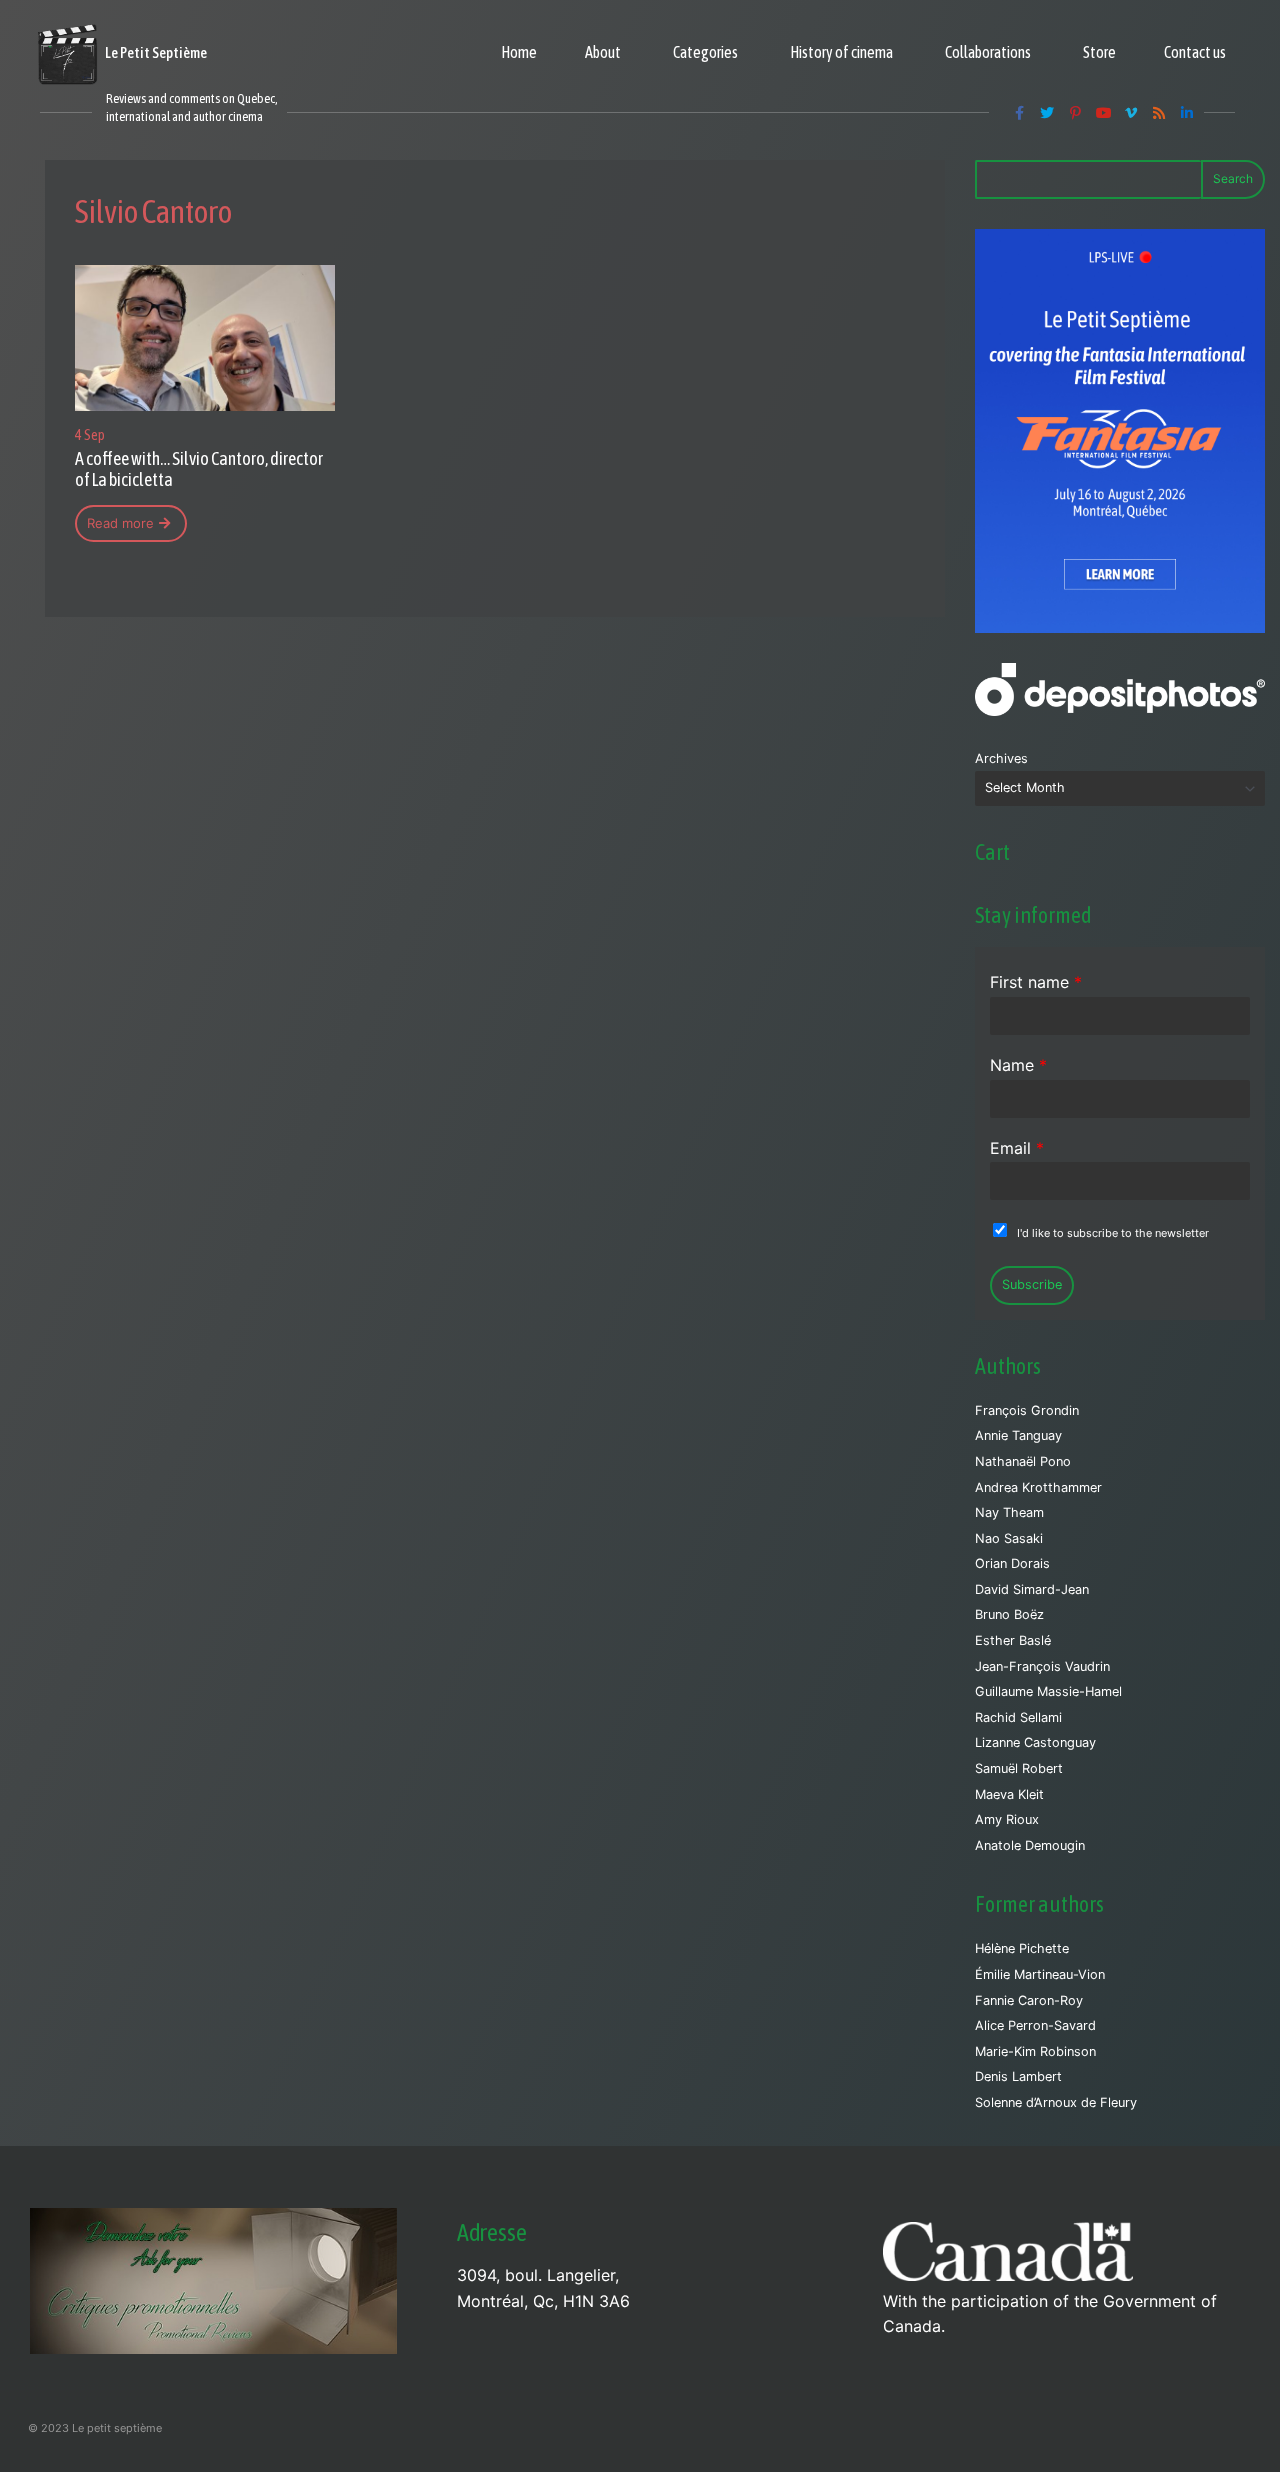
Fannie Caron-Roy (1029, 2000)
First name (1036, 982)
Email (1017, 1148)
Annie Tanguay (1018, 1435)
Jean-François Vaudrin (1042, 1666)
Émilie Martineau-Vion (1040, 1974)
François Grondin (1027, 1410)
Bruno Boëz (1009, 1614)
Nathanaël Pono (1023, 1461)
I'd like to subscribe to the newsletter (1113, 1233)
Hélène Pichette (1022, 1948)
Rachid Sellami (1018, 1717)
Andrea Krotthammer (1038, 1487)
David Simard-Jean (1032, 1589)
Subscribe (1032, 1284)
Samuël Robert (1019, 1768)
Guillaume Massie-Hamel (1048, 1691)
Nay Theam (1009, 1512)
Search (1233, 178)
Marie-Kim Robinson (1035, 2051)
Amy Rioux (1007, 1819)
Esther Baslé (1013, 1640)
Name (1018, 1065)
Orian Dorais (1012, 1563)
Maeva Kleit (1009, 1794)
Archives (1001, 758)
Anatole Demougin (1030, 1845)
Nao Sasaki (1009, 1538)
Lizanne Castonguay (1035, 1742)
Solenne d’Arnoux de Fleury (1056, 2102)
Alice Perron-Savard (1035, 2025)
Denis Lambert (1018, 2076)
